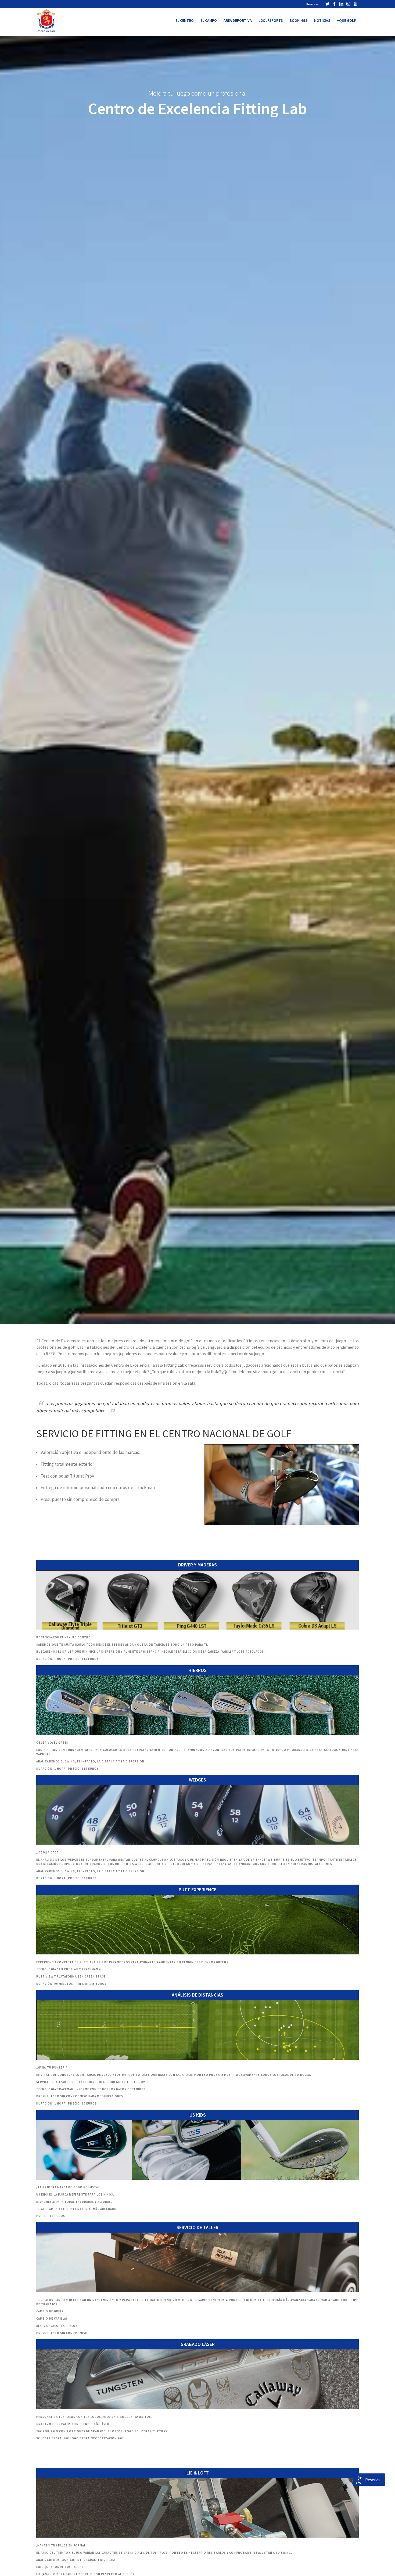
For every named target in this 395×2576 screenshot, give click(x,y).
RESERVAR (46, 1778)
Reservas (312, 4)
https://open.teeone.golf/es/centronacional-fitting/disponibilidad (98, 1563)
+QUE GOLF (346, 20)
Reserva (372, 2480)
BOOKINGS (299, 20)
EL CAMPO (209, 20)
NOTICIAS (322, 20)
